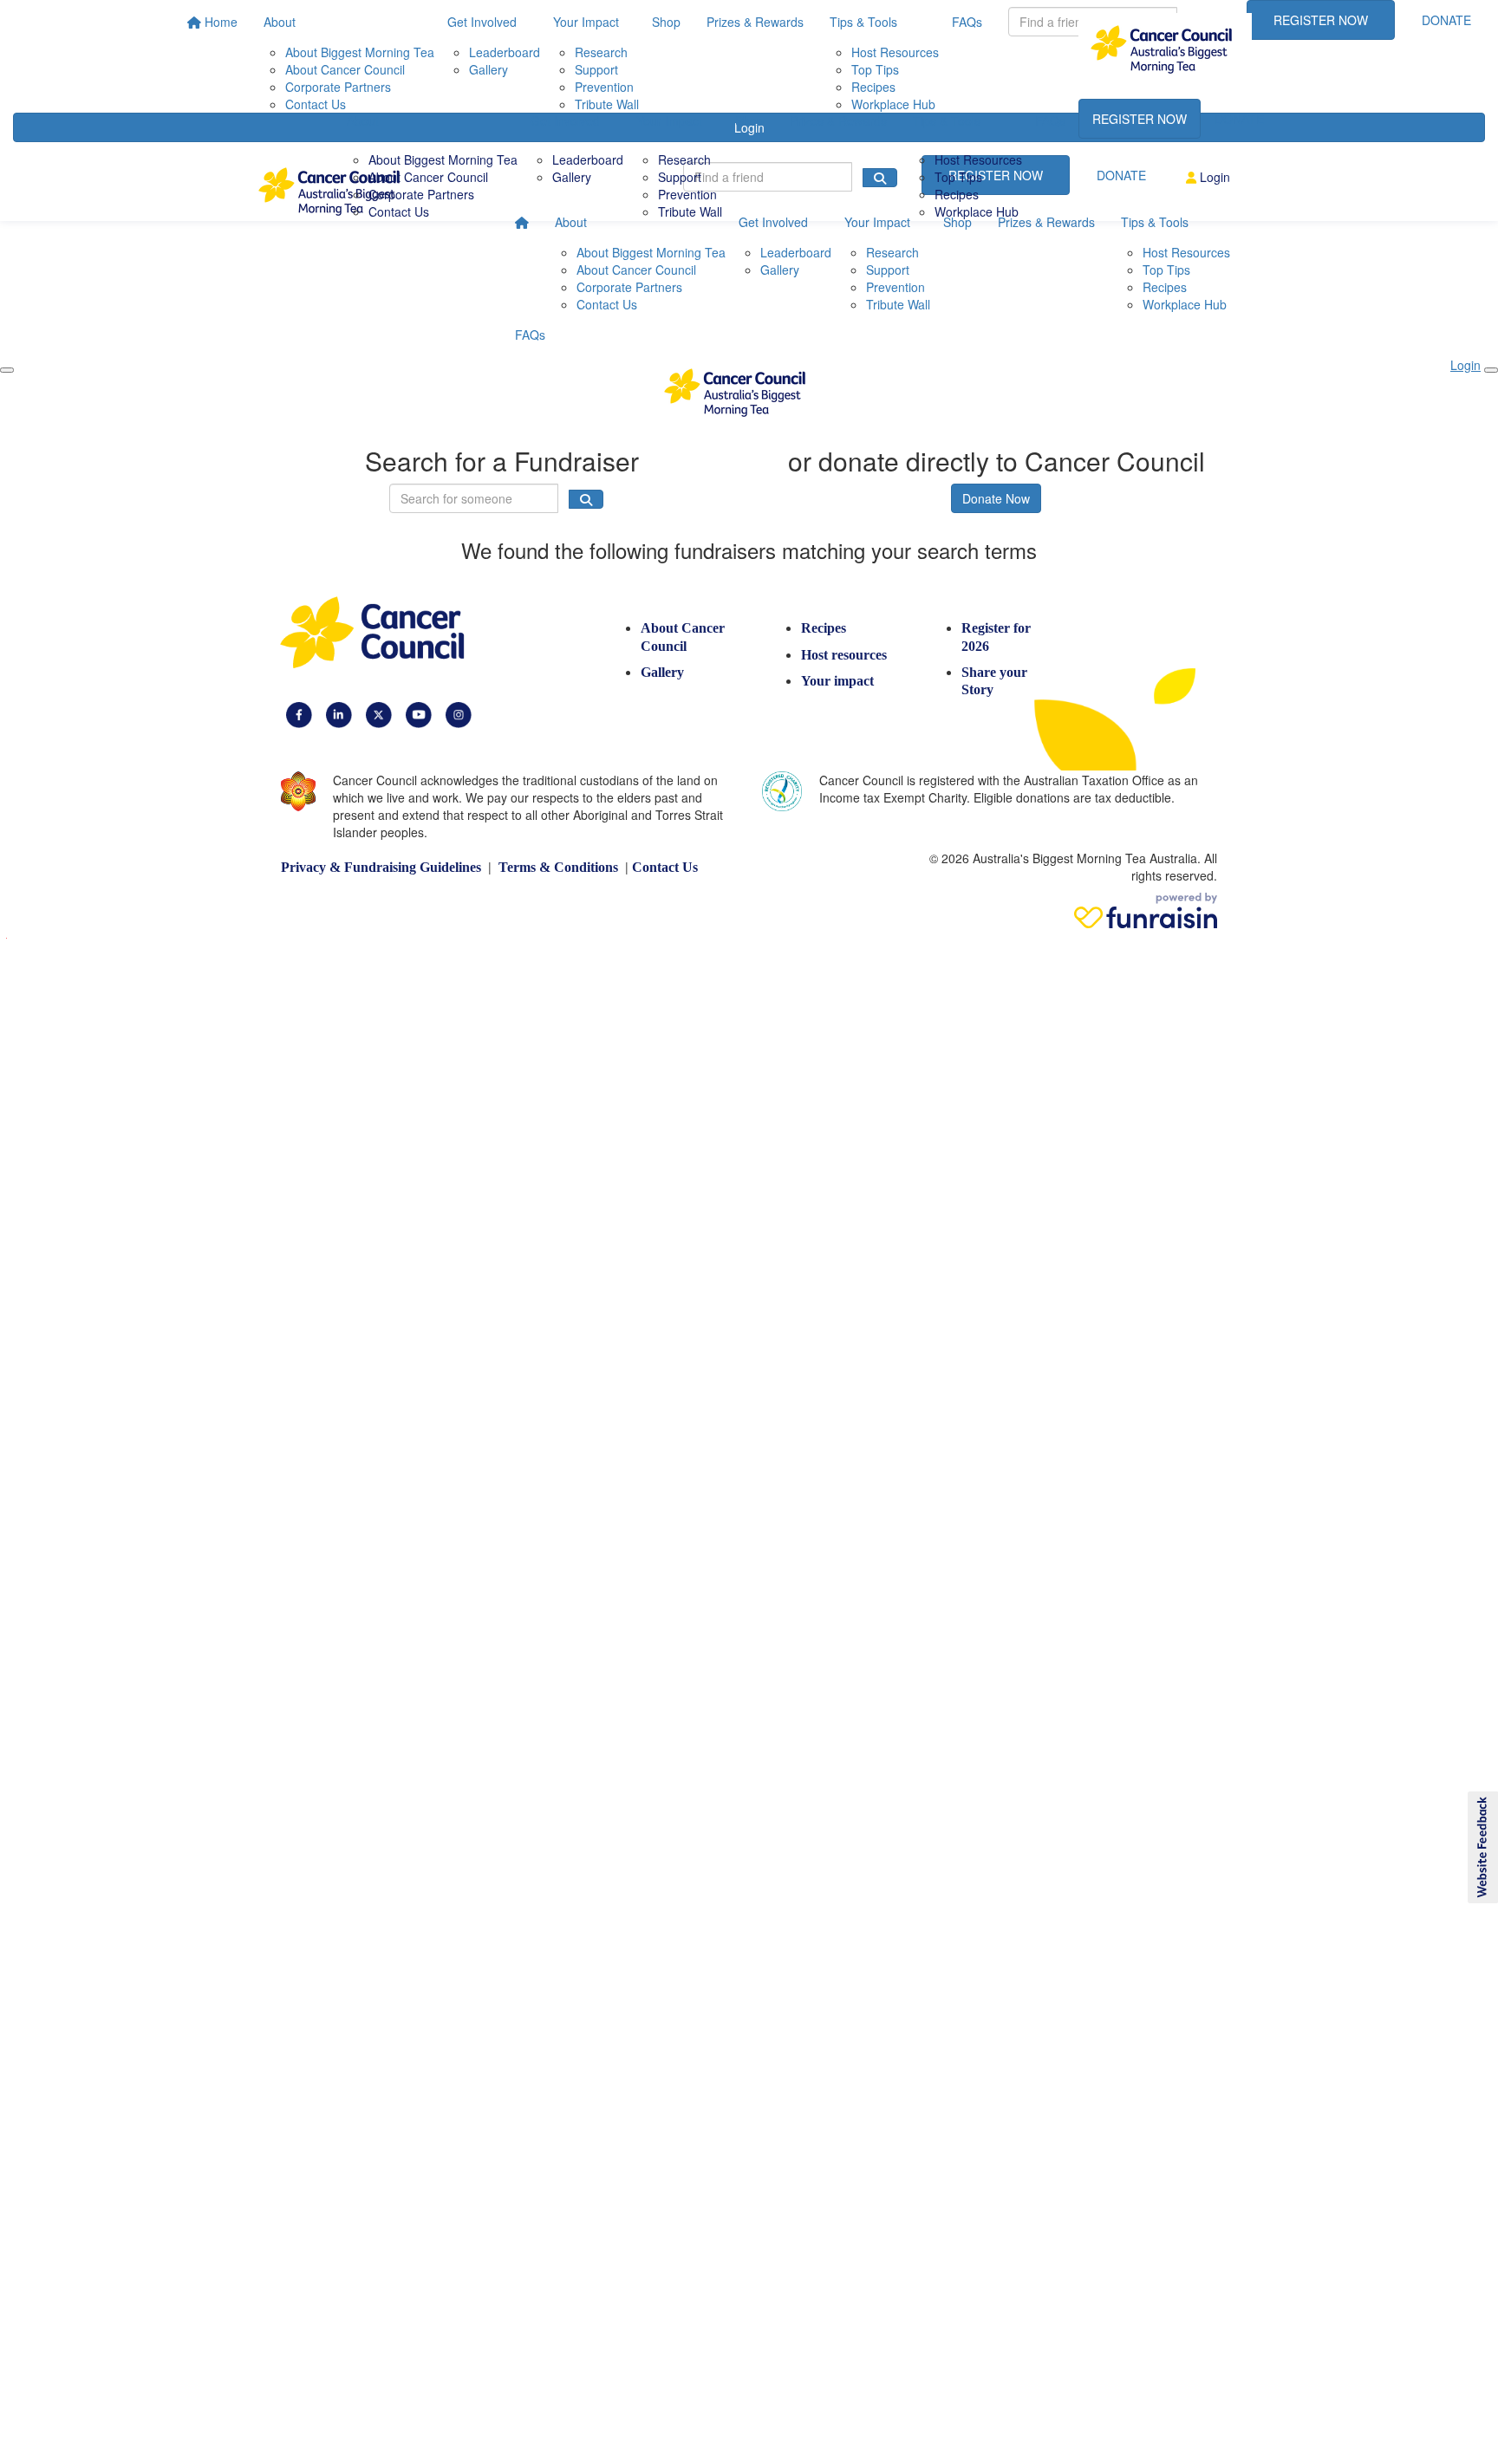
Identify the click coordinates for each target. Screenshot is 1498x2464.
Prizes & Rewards (838, 120)
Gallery (572, 177)
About (363, 120)
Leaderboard (588, 159)
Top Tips (958, 177)
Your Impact (669, 120)
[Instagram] (459, 714)
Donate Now (996, 498)
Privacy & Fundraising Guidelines (381, 867)
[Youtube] (419, 714)
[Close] (7, 370)
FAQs (1050, 120)
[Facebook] (299, 714)
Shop (749, 120)
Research (684, 159)
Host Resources (978, 159)
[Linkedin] (339, 714)
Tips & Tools (947, 120)
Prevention (687, 194)
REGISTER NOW (1140, 119)
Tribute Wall (690, 211)
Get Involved (565, 120)
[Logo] (1165, 49)
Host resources (844, 655)
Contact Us (399, 211)
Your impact (837, 681)
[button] (1482, 1848)
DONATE (1239, 119)
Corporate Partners (421, 194)
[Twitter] (379, 714)
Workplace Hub (977, 211)
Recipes (957, 194)
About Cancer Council (428, 177)
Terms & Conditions (558, 867)
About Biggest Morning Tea (443, 159)
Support (680, 177)
